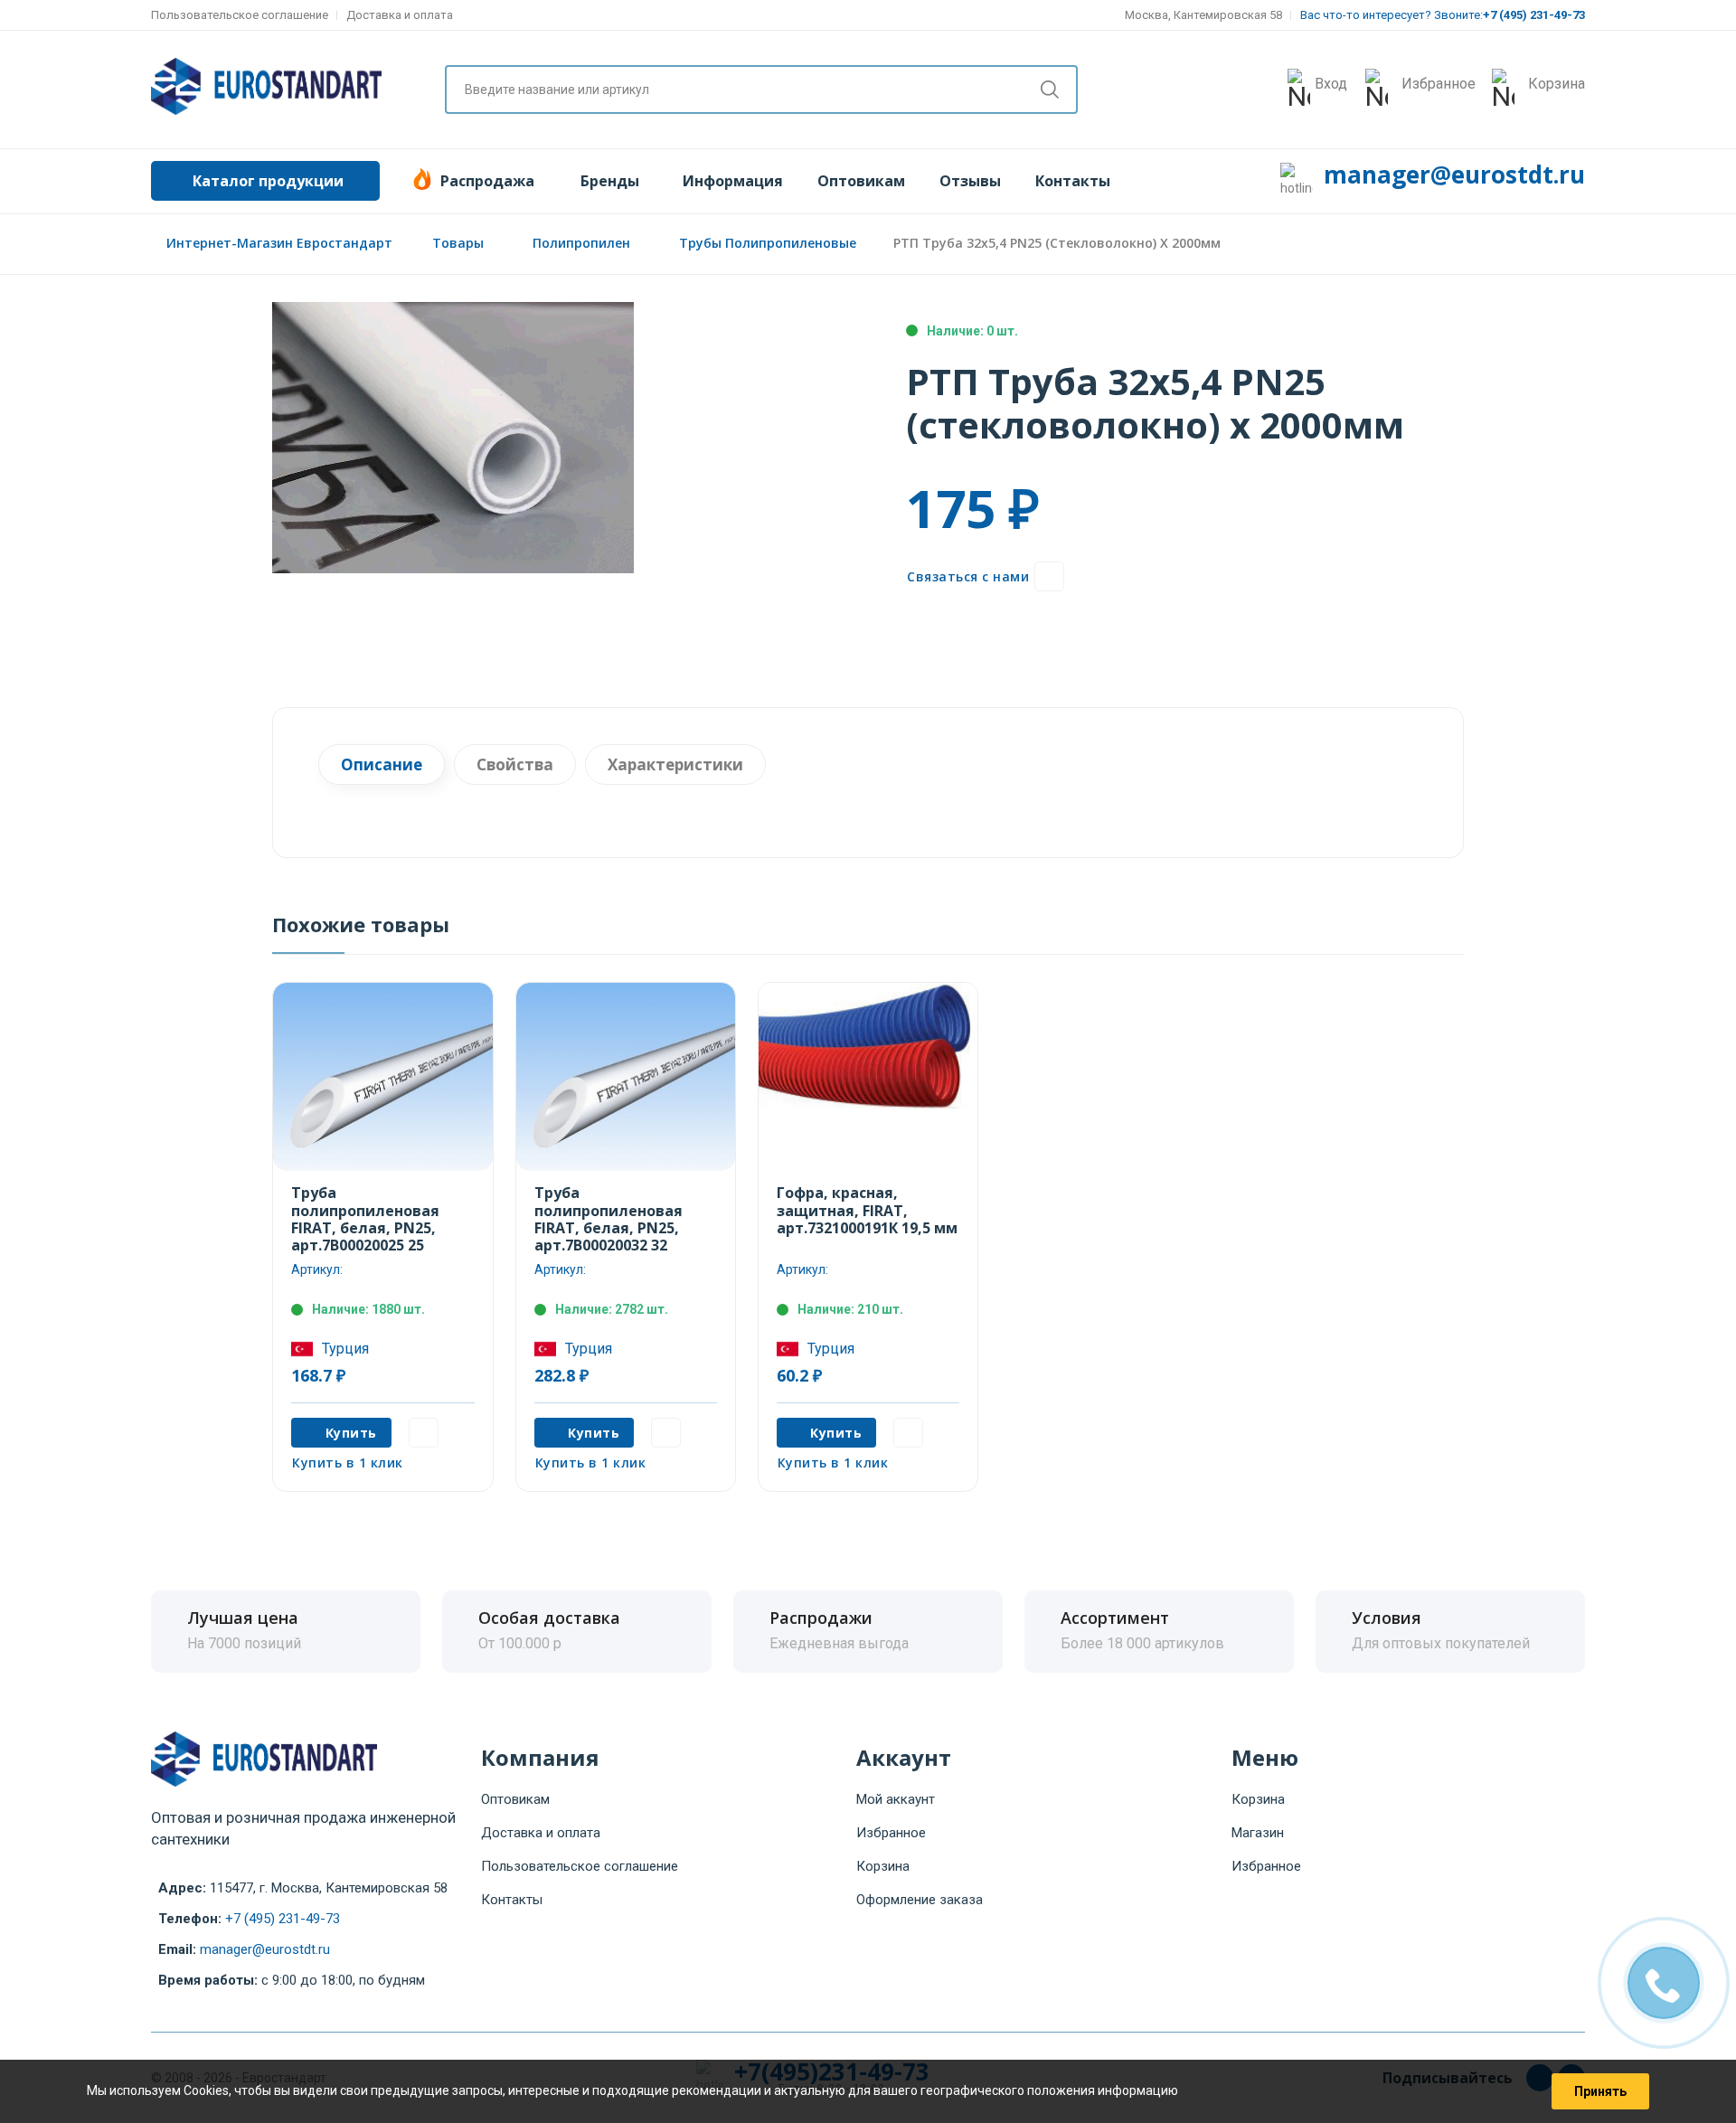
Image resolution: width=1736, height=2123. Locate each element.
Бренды (610, 181)
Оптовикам (861, 181)
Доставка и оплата (400, 15)
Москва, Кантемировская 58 (1203, 15)
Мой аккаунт (896, 1799)
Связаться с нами (968, 576)
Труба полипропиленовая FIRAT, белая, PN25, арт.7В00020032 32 (609, 1219)
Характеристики (675, 764)
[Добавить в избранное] (1049, 576)
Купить (351, 1433)
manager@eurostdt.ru (1454, 175)
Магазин (1258, 1833)
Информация (733, 181)
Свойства (515, 764)
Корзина (883, 1866)
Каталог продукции (268, 181)
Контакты (1073, 181)
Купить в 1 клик (348, 1463)
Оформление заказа (920, 1900)
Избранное (891, 1833)
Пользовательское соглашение (240, 15)
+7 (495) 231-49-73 (283, 1919)
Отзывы (970, 181)
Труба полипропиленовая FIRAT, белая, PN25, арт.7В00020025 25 (365, 1219)
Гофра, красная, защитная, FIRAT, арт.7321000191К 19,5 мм (867, 1210)
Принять (1600, 2091)
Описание (382, 764)
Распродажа (487, 181)
